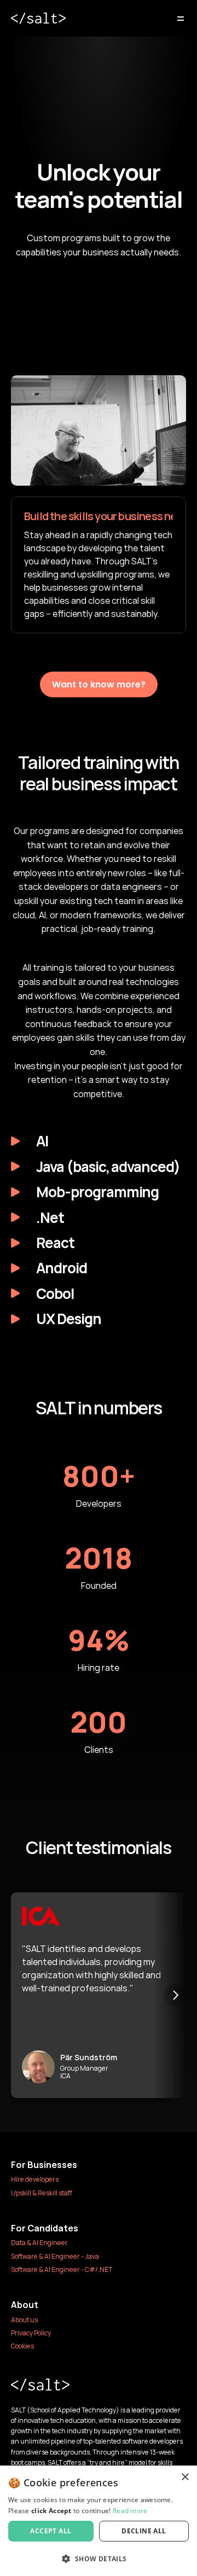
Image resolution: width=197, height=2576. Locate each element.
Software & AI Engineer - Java (55, 2256)
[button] (99, 2558)
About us (24, 2320)
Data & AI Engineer (39, 2243)
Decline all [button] (144, 2531)
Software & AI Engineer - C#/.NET (62, 2269)
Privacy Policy (31, 2333)
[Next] (175, 1995)
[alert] (99, 2521)
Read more (130, 2511)
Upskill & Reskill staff (42, 2193)
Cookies (22, 2346)
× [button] (185, 2477)
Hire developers (35, 2179)
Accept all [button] (51, 2531)
